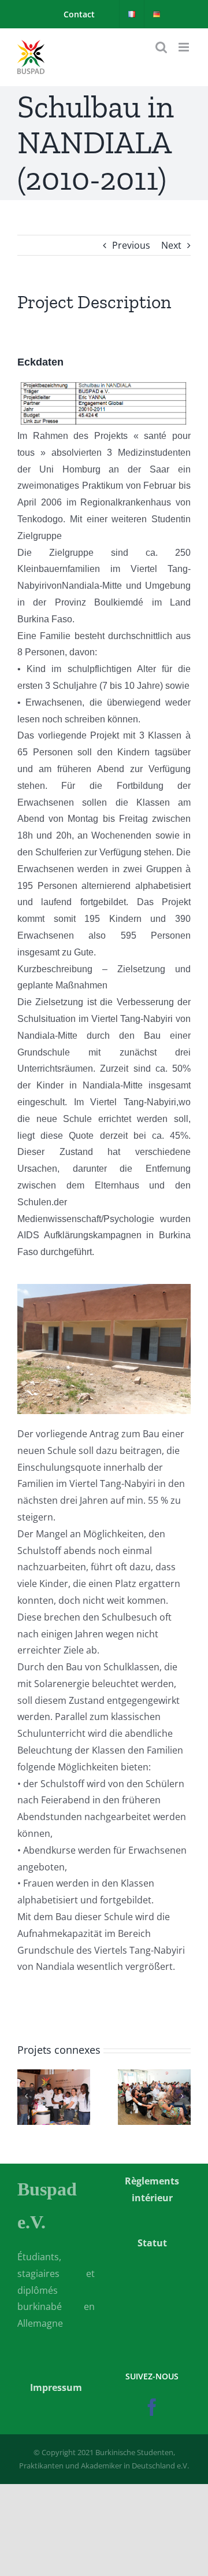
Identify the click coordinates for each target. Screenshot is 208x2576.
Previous (131, 245)
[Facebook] (152, 2407)
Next (171, 245)
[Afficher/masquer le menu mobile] (185, 47)
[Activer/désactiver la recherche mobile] (161, 47)
